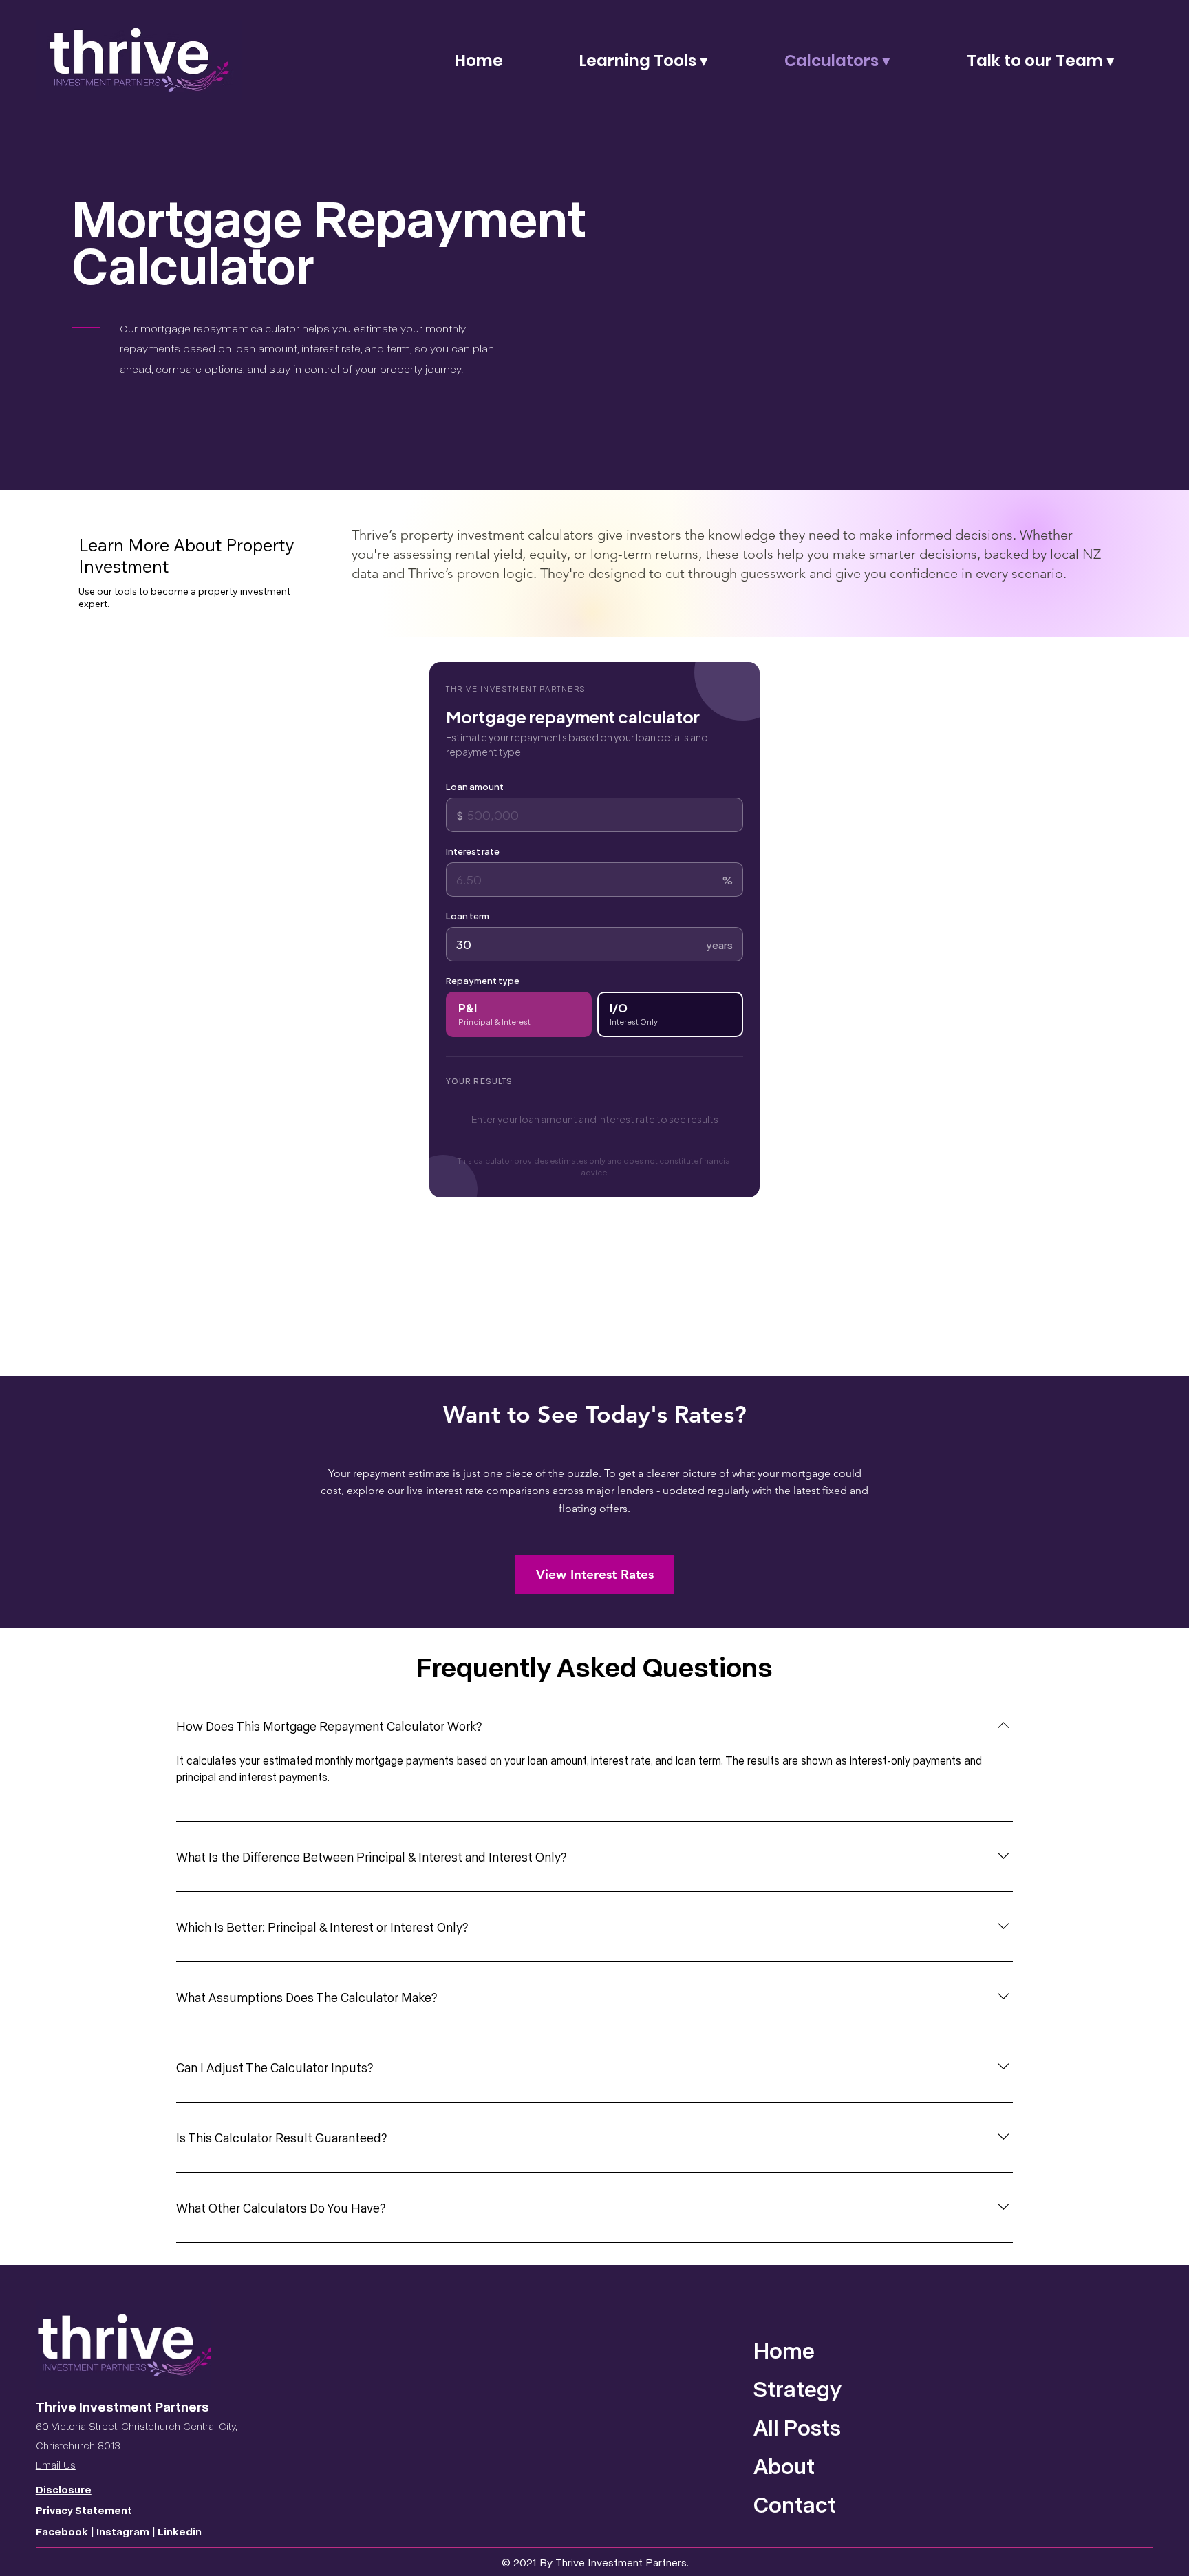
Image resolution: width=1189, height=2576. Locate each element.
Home (784, 2350)
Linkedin (180, 2531)
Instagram (123, 2531)
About (784, 2465)
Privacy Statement (84, 2510)
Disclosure (64, 2489)
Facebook (63, 2531)
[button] (644, 61)
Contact (795, 2504)
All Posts (797, 2427)
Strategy (797, 2388)
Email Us (56, 2465)
